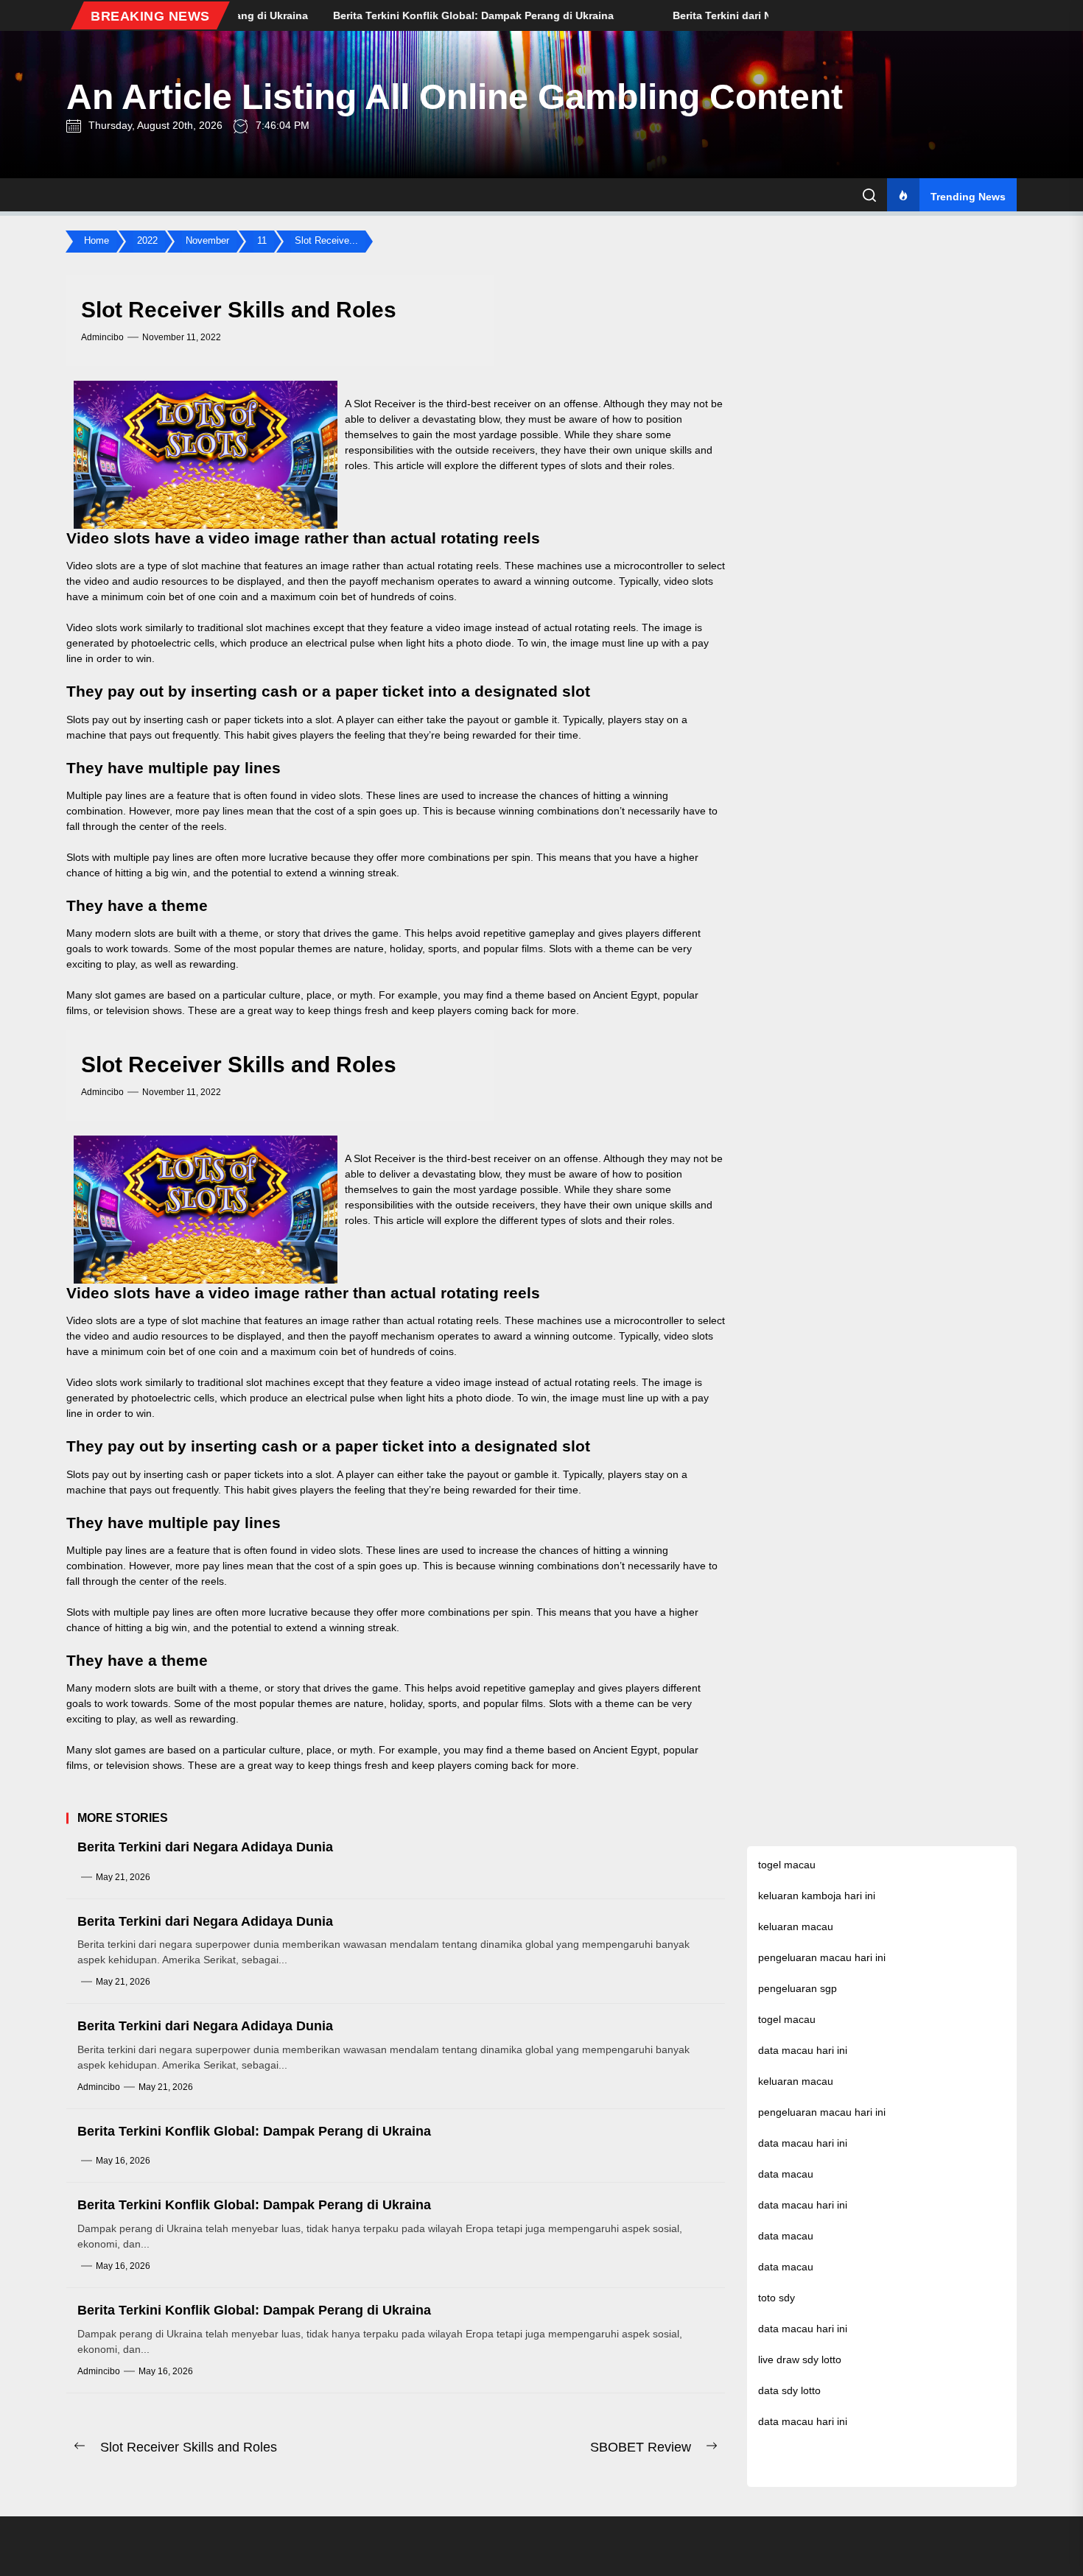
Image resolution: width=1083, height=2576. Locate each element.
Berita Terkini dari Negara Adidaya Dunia (205, 1847)
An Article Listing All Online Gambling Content (455, 97)
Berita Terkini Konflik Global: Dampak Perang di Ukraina (254, 2131)
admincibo (102, 337)
